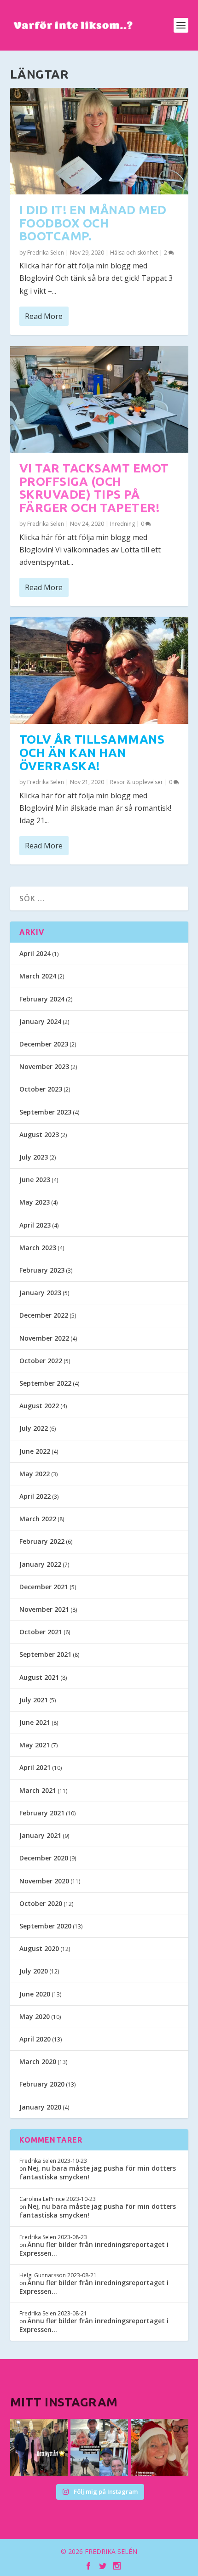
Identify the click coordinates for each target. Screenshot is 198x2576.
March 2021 (38, 1790)
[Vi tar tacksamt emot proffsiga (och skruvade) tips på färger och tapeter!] (99, 399)
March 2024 (38, 976)
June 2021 (35, 1722)
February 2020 (42, 2084)
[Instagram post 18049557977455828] (160, 2448)
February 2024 (42, 999)
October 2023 (41, 1089)
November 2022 (44, 1338)
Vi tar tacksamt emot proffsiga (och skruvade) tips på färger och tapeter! (94, 488)
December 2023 (44, 1044)
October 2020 (41, 1903)
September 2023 (45, 1112)
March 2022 (38, 1519)
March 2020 (38, 2061)
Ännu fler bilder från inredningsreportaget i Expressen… (94, 2249)
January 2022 (40, 1564)
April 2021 (35, 1767)
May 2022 (35, 1474)
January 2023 (40, 1293)
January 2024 (40, 1021)
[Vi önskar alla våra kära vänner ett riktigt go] (39, 2448)
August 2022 (39, 1406)
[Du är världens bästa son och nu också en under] (99, 2448)
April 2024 (35, 953)
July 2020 (34, 1971)
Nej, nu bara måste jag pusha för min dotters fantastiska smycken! (98, 2172)
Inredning (122, 524)
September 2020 (45, 1926)
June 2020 (35, 1994)
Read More (44, 316)
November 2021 (44, 1609)
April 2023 (35, 1225)
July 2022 (34, 1428)
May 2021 (35, 1745)
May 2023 (35, 1202)
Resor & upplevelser (137, 782)
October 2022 (41, 1361)
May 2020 (35, 2016)
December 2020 (44, 1858)
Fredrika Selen (46, 253)
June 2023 (35, 1180)
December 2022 (44, 1315)
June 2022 (35, 1451)
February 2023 (42, 1270)
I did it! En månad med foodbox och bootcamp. (93, 223)
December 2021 (44, 1587)
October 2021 (41, 1632)
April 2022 (35, 1496)
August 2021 (39, 1677)
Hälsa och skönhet (134, 253)
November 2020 (44, 1881)
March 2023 (38, 1248)
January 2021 (40, 1835)
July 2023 (34, 1157)
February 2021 (42, 1813)
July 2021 (34, 1700)
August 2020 (39, 1948)
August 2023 (39, 1134)
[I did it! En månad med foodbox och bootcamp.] (99, 141)
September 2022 (45, 1383)
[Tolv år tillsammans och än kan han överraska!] (99, 671)
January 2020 (40, 2107)
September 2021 (45, 1654)
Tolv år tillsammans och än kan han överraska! (92, 752)
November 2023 (44, 1066)
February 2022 (42, 1541)
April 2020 (35, 2039)
